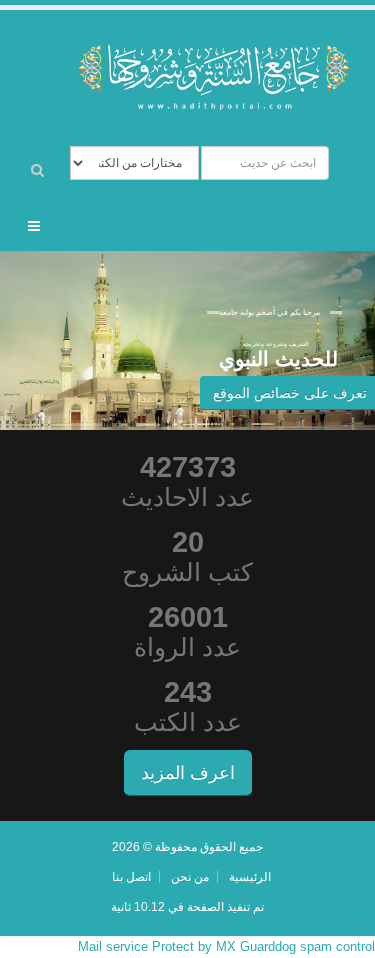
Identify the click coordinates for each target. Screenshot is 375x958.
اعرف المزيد (188, 773)
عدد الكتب (188, 722)
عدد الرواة (187, 647)
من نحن (190, 876)
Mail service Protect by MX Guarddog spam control (226, 946)
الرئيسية (250, 876)
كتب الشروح (187, 572)
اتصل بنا (131, 876)
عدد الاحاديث (187, 497)
